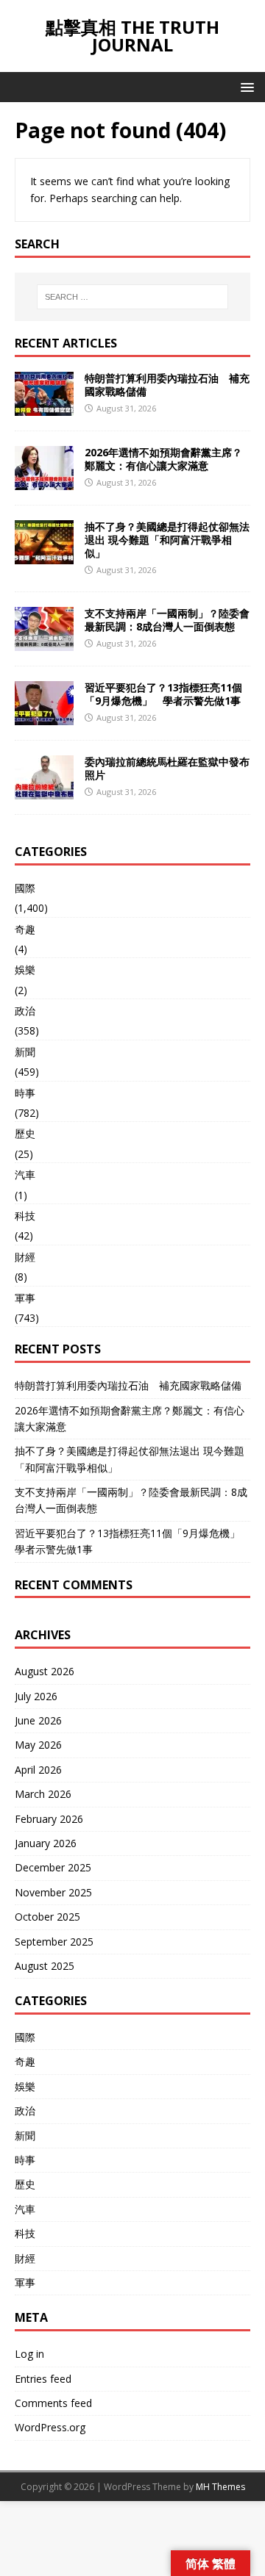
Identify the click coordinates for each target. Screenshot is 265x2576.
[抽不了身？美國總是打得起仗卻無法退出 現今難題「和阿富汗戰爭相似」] (44, 555)
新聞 (25, 1052)
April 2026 (38, 1770)
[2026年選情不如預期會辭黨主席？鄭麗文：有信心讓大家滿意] (44, 481)
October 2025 (47, 1917)
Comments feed (53, 2403)
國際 (25, 888)
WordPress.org (50, 2427)
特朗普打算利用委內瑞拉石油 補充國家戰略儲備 (167, 385)
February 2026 (49, 1819)
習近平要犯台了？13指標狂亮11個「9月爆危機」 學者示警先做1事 (163, 694)
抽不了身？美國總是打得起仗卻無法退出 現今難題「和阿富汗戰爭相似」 (167, 540)
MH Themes (220, 2487)
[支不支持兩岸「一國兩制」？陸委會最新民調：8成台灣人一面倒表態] (44, 643)
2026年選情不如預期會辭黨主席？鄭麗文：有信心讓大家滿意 (163, 459)
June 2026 (38, 1720)
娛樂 (25, 969)
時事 (25, 1093)
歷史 (25, 1133)
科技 (25, 1216)
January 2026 (46, 1843)
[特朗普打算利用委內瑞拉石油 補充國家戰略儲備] (44, 407)
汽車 (25, 1174)
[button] (245, 86)
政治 (25, 1011)
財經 (25, 1257)
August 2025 (45, 1966)
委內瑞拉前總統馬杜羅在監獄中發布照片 (167, 768)
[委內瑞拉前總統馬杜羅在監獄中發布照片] (44, 791)
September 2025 (54, 1942)
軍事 (25, 1298)
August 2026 (45, 1671)
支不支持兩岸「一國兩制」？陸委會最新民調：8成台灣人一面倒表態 (167, 620)
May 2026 (38, 1745)
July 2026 (36, 1696)
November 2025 (53, 1892)
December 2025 (53, 1867)
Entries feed (43, 2379)
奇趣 (25, 929)
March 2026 (43, 1794)
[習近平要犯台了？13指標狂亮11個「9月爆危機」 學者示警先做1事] (44, 717)
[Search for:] (132, 297)
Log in (29, 2354)
